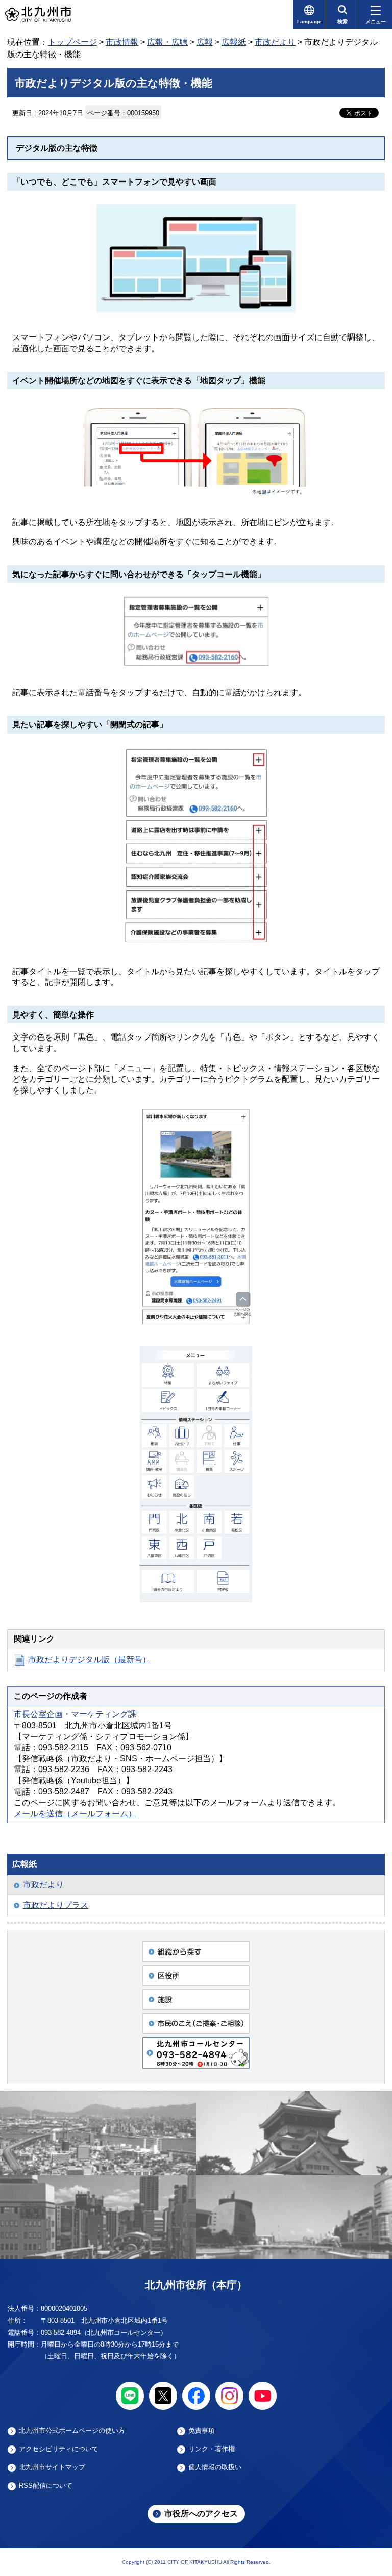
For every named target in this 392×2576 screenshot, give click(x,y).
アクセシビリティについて (59, 2449)
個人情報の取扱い (215, 2467)
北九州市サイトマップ (52, 2467)
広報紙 (234, 42)
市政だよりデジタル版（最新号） (89, 1660)
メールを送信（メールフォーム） (75, 1814)
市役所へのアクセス (201, 2514)
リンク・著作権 (212, 2449)
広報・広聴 (167, 42)
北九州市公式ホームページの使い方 (72, 2431)
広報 (205, 42)
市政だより (275, 42)
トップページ (72, 42)
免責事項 (202, 2431)
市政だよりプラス (56, 1905)
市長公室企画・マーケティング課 (75, 1714)
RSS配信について (46, 2486)
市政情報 (122, 42)
